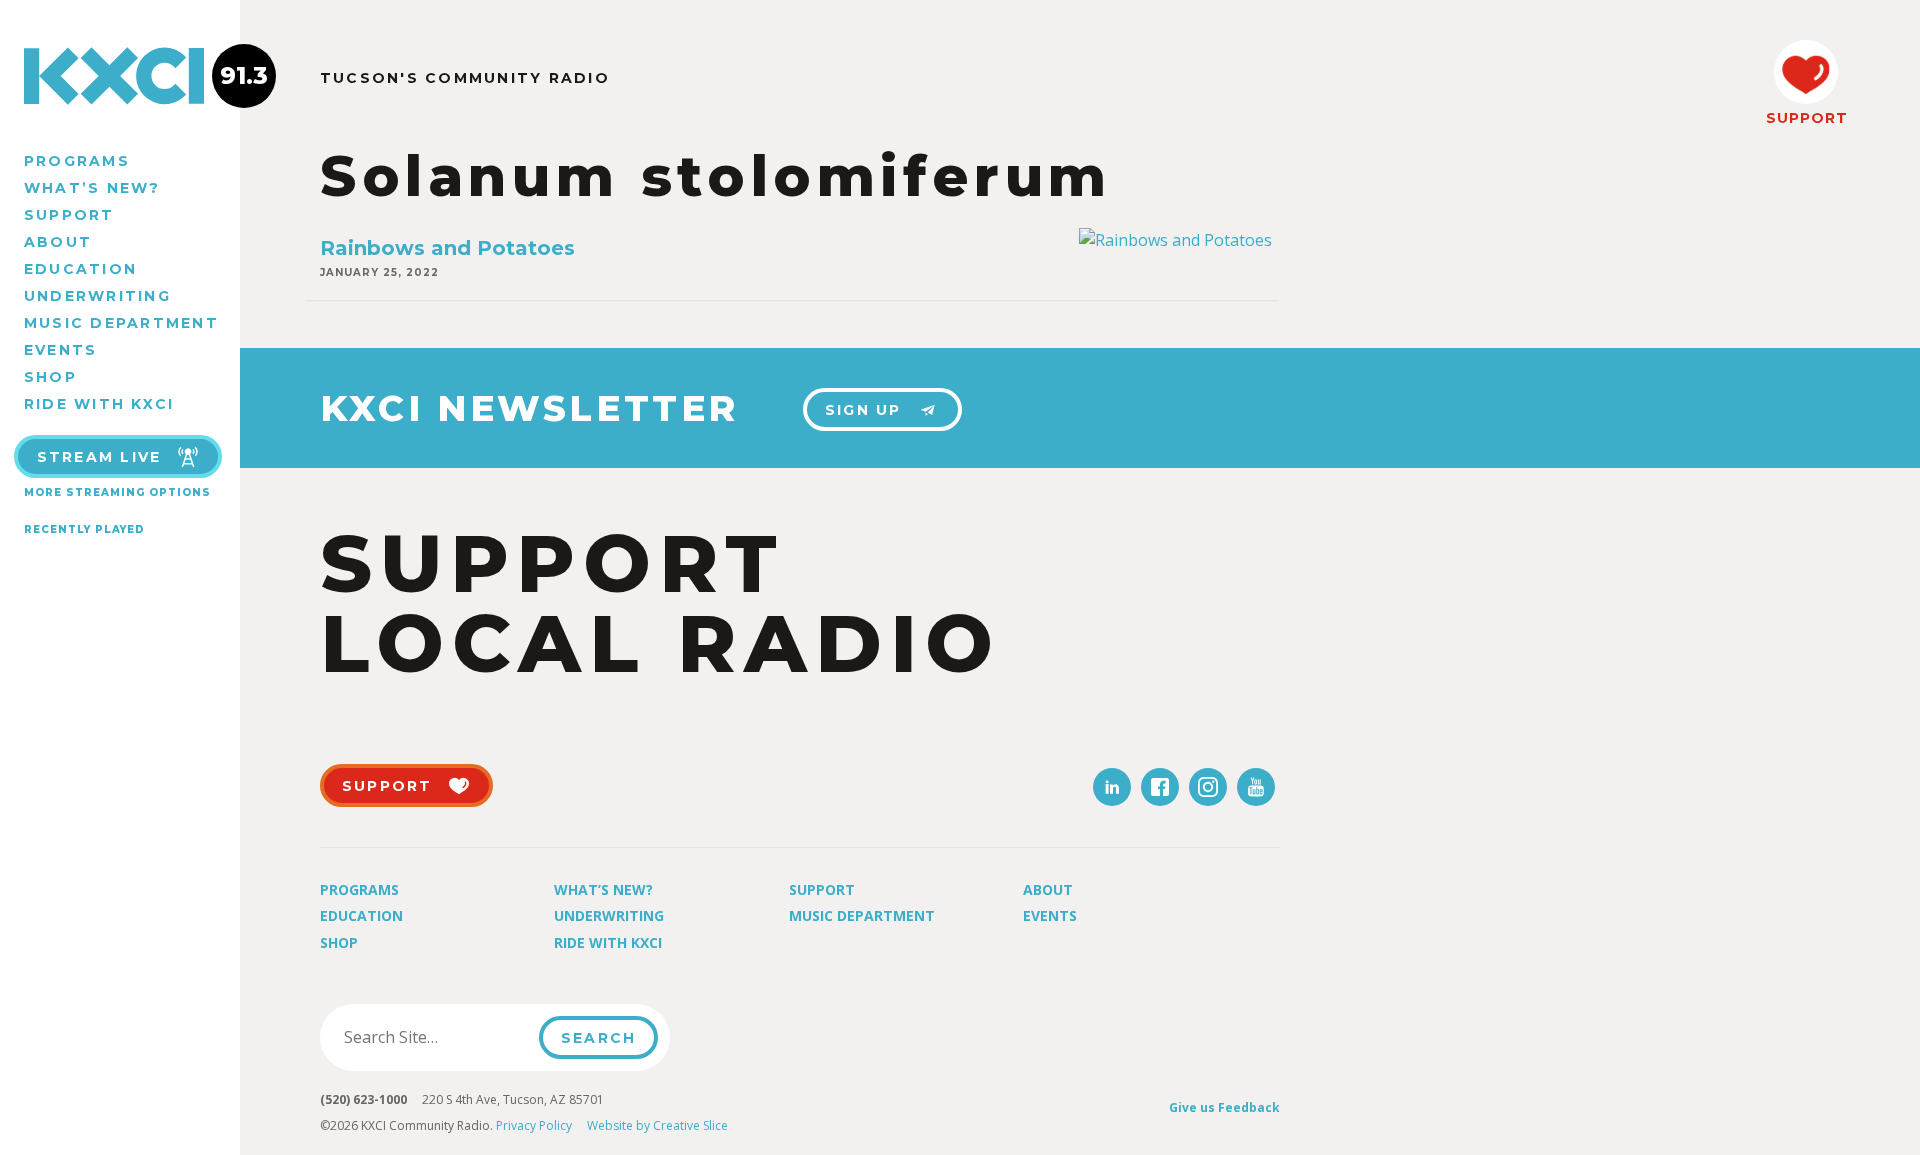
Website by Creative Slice (657, 1125)
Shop (50, 377)
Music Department (121, 323)
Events (60, 350)
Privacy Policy (534, 1125)
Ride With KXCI (99, 404)
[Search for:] (435, 1037)
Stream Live (99, 457)
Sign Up (863, 410)
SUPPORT (1806, 118)
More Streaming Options (117, 492)
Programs (77, 161)
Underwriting (97, 296)
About (58, 242)
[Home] (120, 76)
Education (80, 269)
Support (69, 215)
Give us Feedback (1224, 1107)
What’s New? (92, 188)
